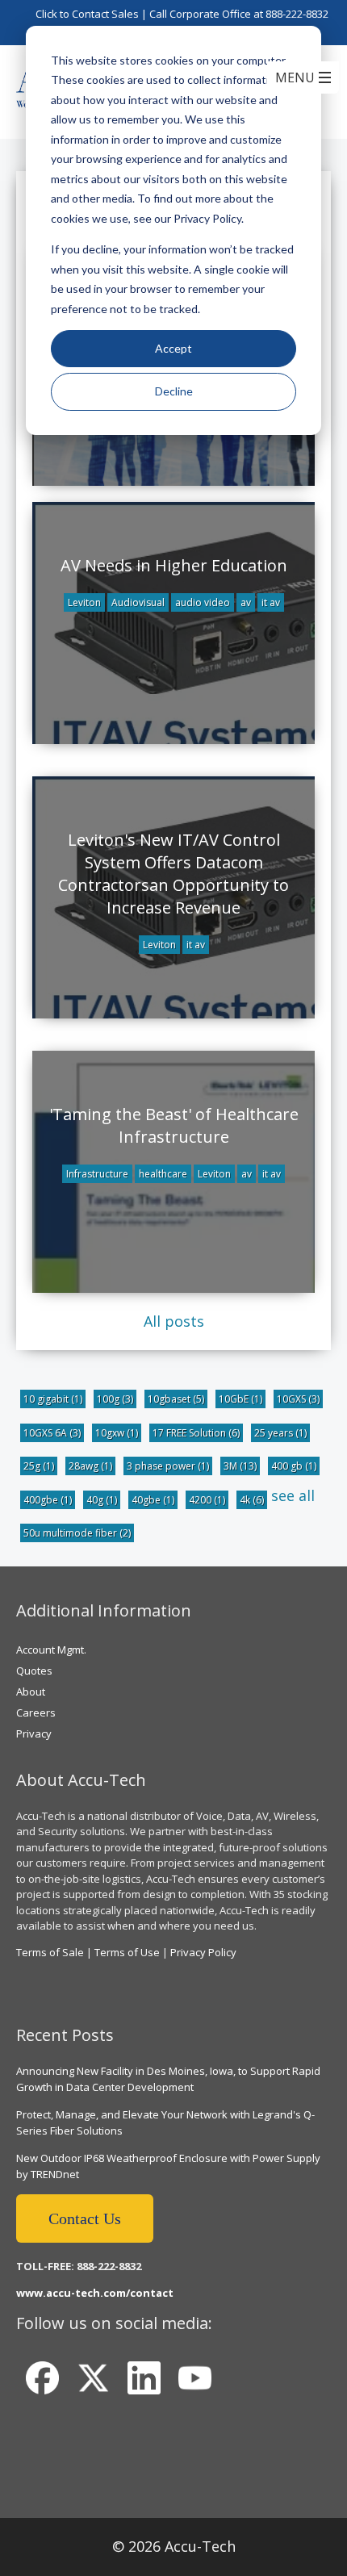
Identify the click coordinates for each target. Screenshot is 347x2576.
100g (115, 1399)
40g (102, 1500)
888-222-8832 (297, 14)
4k (252, 1500)
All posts (174, 1321)
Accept (173, 348)
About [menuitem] (31, 1692)
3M (240, 1466)
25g (39, 1466)
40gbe (153, 1500)
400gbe (48, 1500)
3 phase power (168, 1466)
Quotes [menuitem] (34, 1671)
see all (293, 1495)
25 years (280, 1433)
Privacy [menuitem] (34, 1733)
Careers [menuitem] (36, 1712)
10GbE (240, 1399)
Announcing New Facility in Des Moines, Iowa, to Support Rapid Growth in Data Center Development (168, 2079)
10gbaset (176, 1399)
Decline (174, 391)
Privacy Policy (203, 1952)
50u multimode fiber (77, 1533)
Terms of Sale (50, 1952)
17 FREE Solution (196, 1433)
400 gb (294, 1466)
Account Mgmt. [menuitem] (51, 1650)
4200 (207, 1500)
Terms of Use (127, 1952)
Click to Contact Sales (87, 14)
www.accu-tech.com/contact (95, 2293)
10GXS (298, 1399)
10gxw (117, 1433)
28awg (90, 1466)
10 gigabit (53, 1399)
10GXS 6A (52, 1433)
